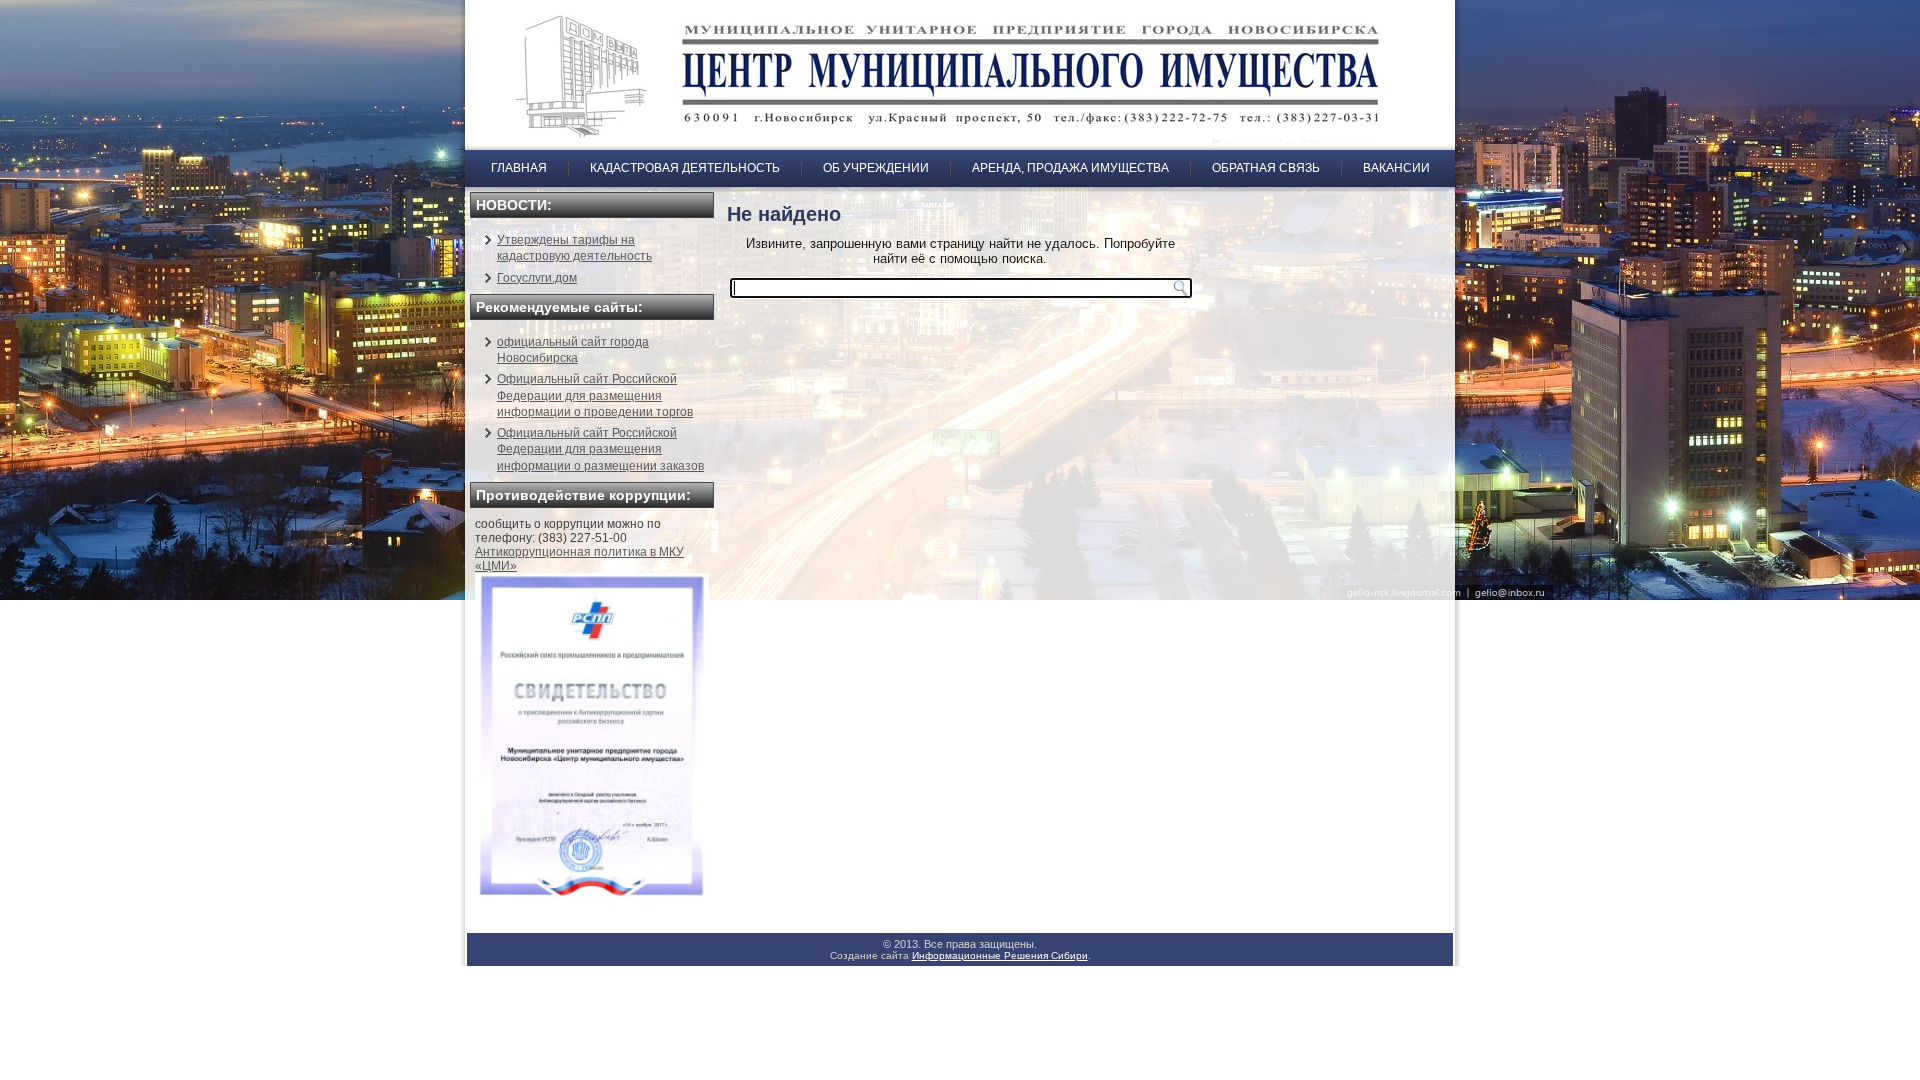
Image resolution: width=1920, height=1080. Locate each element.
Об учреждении (876, 168)
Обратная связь (1266, 168)
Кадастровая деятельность (685, 168)
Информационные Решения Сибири (1000, 955)
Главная (519, 168)
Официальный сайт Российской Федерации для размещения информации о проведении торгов (595, 395)
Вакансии (1396, 168)
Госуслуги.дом (537, 278)
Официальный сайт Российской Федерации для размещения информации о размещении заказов (600, 449)
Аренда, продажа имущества (1070, 168)
